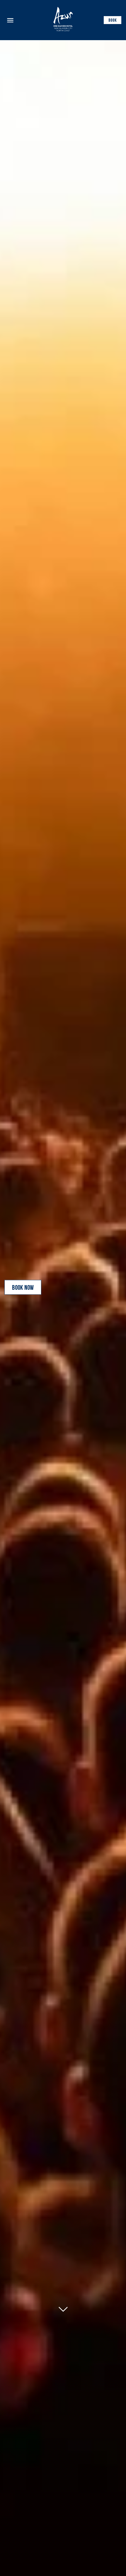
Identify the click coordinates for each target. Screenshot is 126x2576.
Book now (23, 1288)
